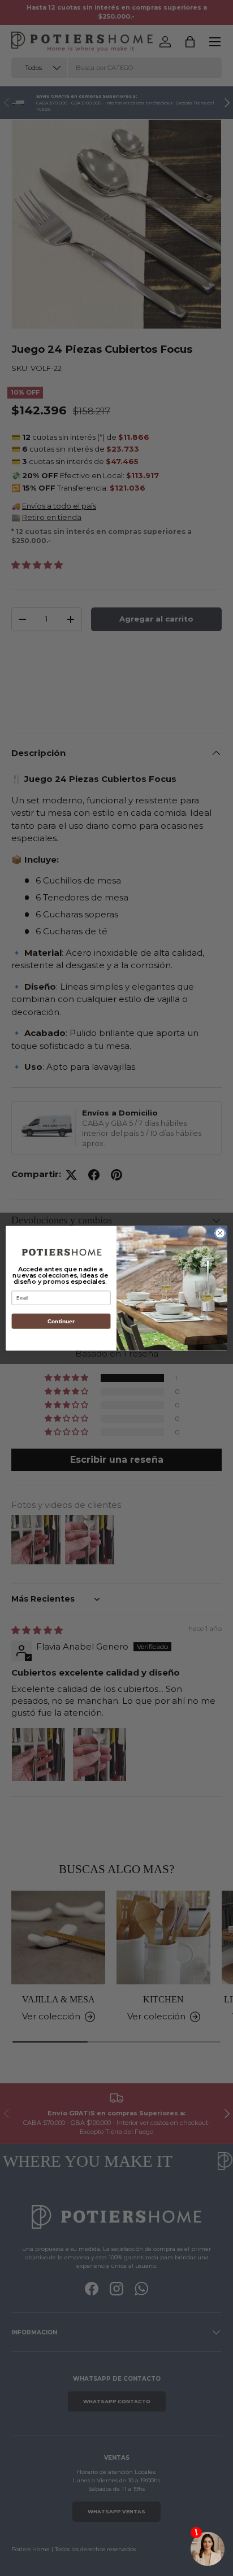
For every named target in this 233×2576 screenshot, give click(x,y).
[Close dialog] (220, 1233)
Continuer (61, 1321)
